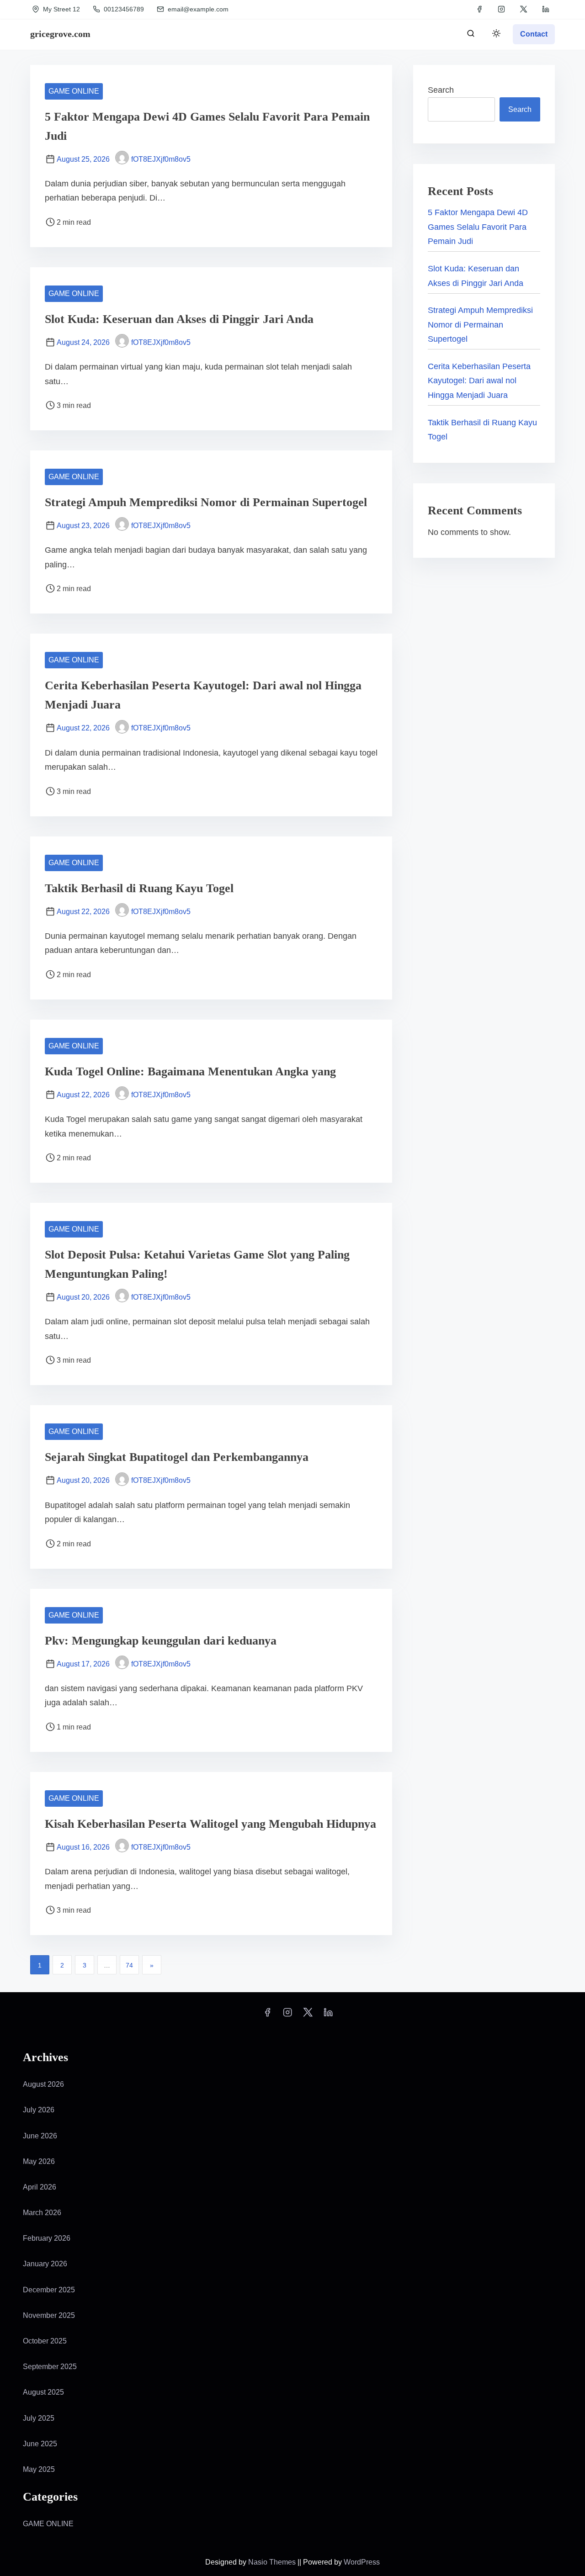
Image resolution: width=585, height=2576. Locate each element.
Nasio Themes (273, 2562)
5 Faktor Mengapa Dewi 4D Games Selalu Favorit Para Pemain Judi (478, 227)
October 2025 (45, 2341)
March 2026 (42, 2213)
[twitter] (524, 9)
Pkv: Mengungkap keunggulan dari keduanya (161, 1641)
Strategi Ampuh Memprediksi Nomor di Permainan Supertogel (206, 502)
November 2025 (49, 2315)
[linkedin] (546, 9)
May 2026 (39, 2161)
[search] (471, 35)
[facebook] (479, 9)
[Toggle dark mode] (495, 35)
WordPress (362, 2562)
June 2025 (40, 2444)
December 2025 (49, 2290)
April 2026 (40, 2187)
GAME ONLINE (74, 91)
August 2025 (43, 2392)
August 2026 (43, 2084)
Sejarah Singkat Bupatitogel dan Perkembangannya (177, 1457)
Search (441, 90)
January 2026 (45, 2264)
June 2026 (40, 2136)
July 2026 (39, 2110)
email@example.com (198, 9)
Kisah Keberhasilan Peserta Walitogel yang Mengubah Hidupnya (210, 1824)
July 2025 (39, 2418)
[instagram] (501, 9)
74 (129, 1965)
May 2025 (39, 2469)
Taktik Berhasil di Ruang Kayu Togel (139, 888)
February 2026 (47, 2238)
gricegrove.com (60, 34)
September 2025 (50, 2367)
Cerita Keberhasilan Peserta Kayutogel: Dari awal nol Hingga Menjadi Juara (479, 381)
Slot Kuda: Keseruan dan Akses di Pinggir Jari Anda (179, 319)
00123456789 (123, 9)
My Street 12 (61, 9)
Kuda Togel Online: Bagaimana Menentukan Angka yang (190, 1071)
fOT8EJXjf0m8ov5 (161, 159)
